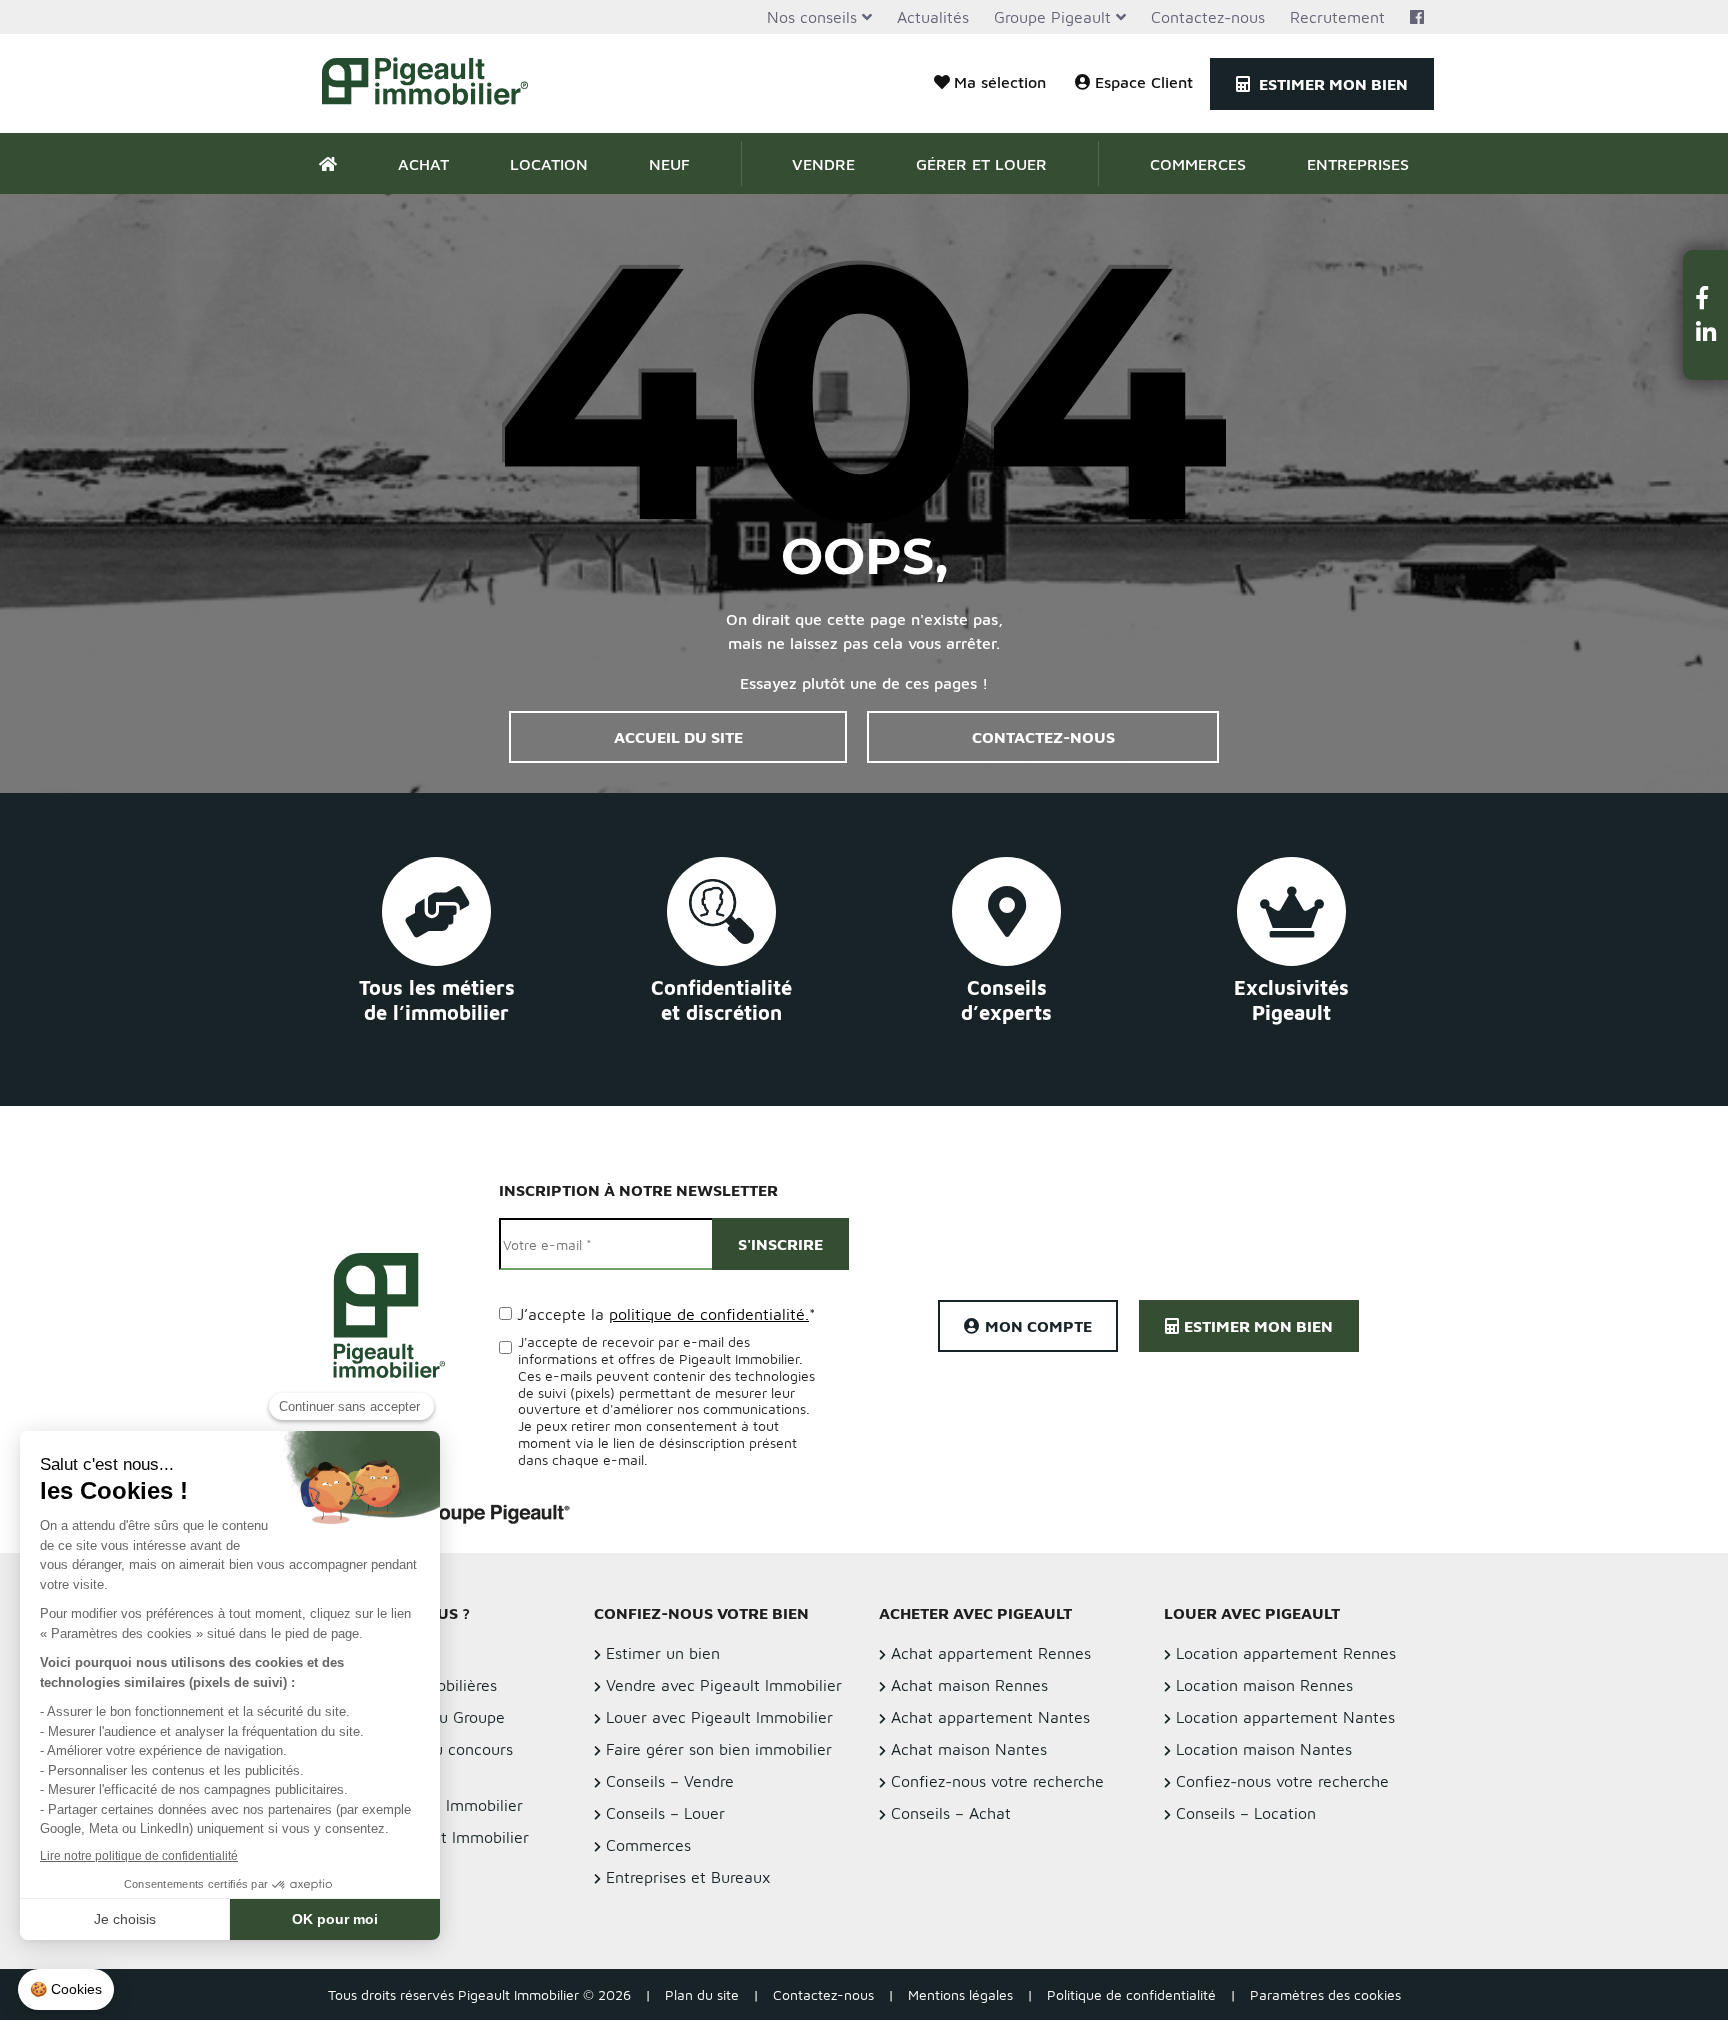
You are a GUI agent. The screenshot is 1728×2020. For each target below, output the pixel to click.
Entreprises (1358, 164)
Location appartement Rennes (1286, 1653)
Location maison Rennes (1264, 1685)
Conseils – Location (1246, 1813)
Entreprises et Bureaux (688, 1877)
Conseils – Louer (665, 1813)
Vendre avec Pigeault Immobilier (724, 1685)
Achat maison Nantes (969, 1749)
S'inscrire (780, 1244)
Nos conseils (812, 17)
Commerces (1198, 164)
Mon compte (1038, 1326)
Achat (423, 164)
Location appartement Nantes (1285, 1717)
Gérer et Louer (981, 164)
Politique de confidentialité (1131, 1994)
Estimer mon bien (1331, 84)
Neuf (669, 164)
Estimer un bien (663, 1653)
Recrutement (1337, 17)
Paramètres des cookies (1325, 1994)
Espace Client (1144, 82)
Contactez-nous (1208, 17)
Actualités (933, 17)
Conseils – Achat (951, 1813)
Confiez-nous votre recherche (997, 1781)
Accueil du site (678, 737)
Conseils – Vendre (670, 1781)
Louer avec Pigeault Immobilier (719, 1717)
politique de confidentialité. (709, 1314)
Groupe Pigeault (1052, 17)
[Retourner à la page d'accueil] (436, 84)
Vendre (823, 164)
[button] (1706, 297)
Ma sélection (1000, 82)
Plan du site (702, 1994)
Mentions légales (960, 1994)
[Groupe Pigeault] (451, 1511)
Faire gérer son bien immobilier (719, 1749)
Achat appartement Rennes (991, 1653)
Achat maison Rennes (969, 1685)
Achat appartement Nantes (990, 1717)
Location (549, 164)
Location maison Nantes (1264, 1749)
